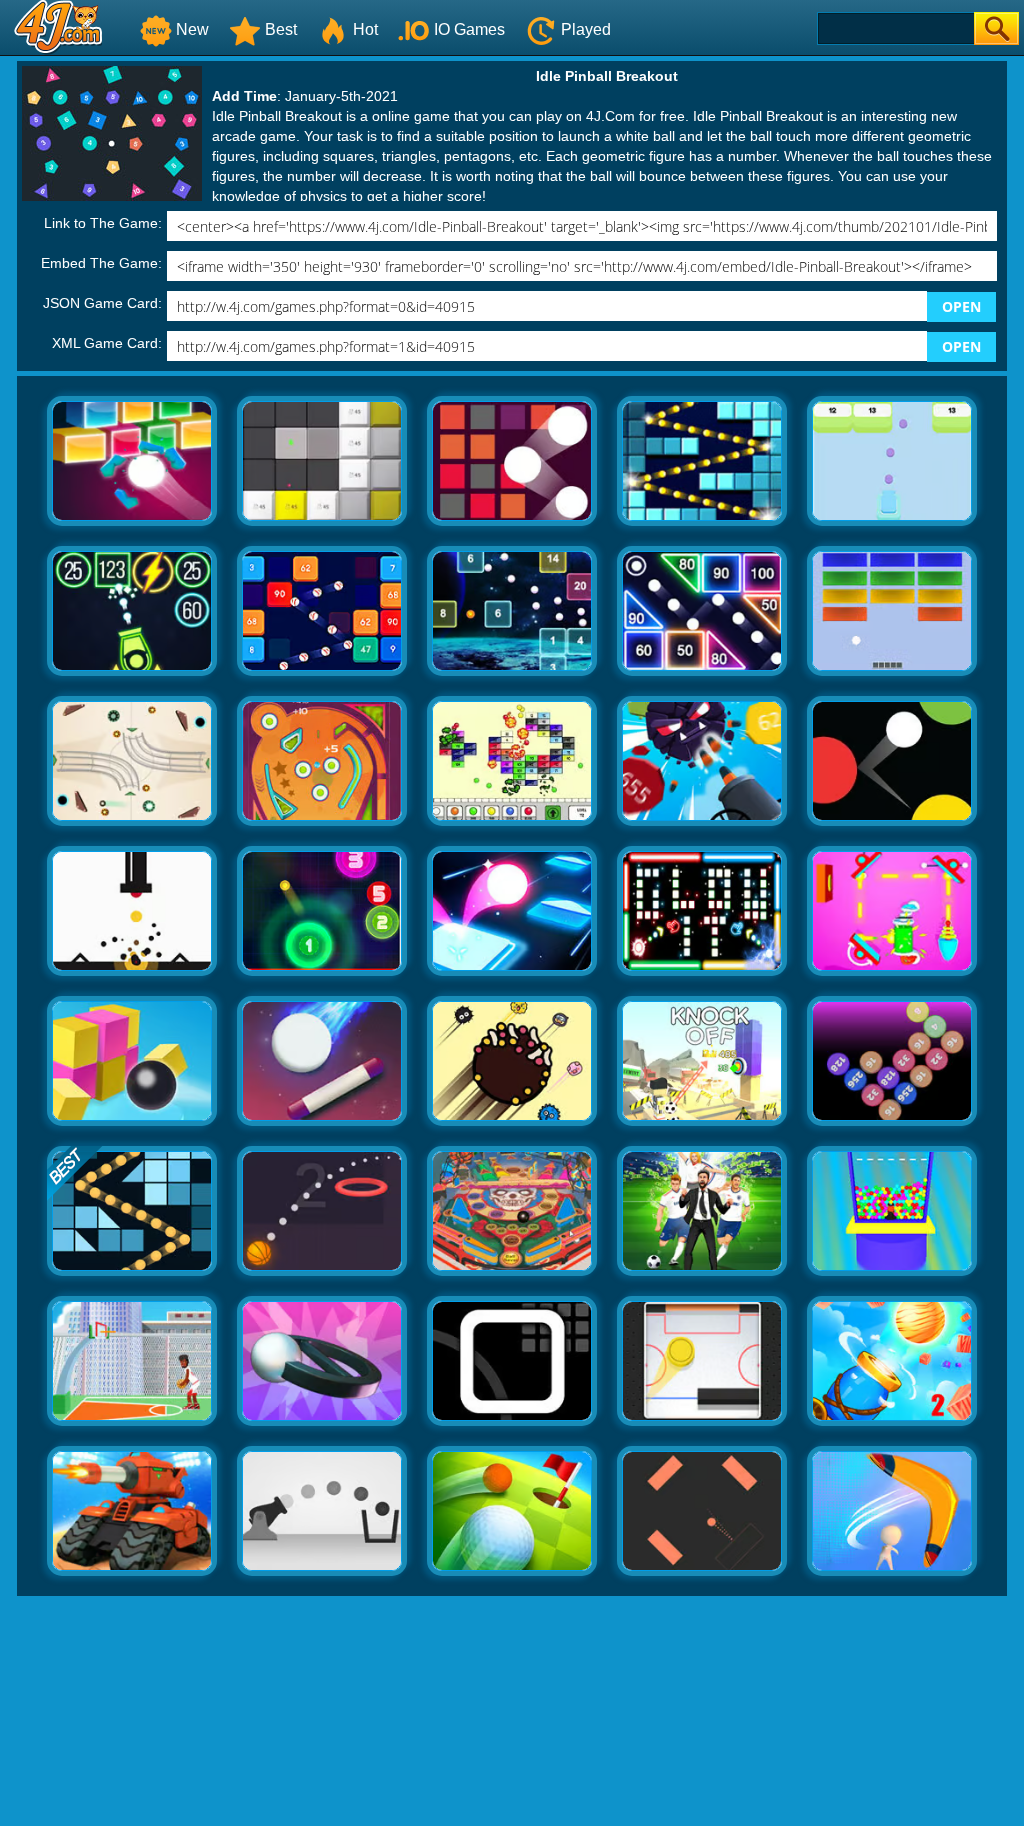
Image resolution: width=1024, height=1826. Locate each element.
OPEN (961, 306)
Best (281, 29)
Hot (365, 29)
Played (586, 29)
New (192, 29)
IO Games (469, 29)
